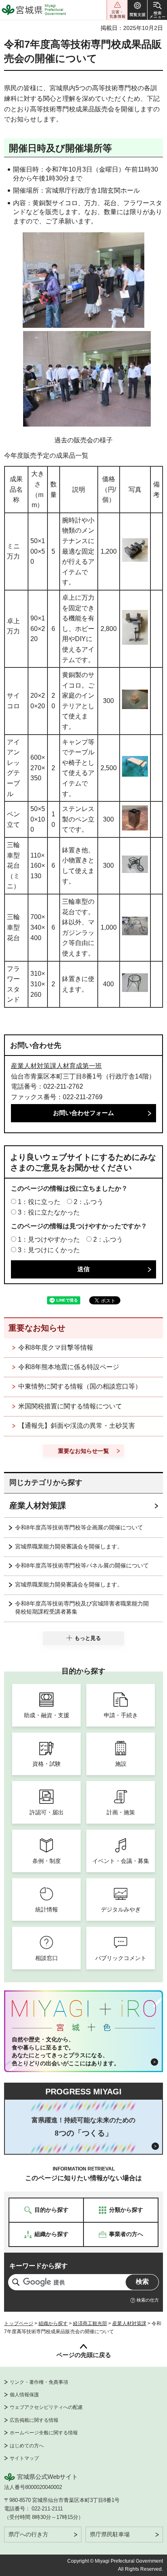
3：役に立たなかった (49, 1212)
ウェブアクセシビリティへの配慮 (46, 2407)
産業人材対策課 (38, 1506)
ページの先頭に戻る (84, 2355)
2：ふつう (89, 1202)
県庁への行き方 (28, 2534)
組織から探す (53, 2323)
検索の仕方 (148, 2300)
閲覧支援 (137, 10)
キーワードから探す (39, 2266)
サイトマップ (24, 2458)
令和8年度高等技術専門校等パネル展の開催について (82, 1565)
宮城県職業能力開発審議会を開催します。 (69, 1546)
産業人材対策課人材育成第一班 (56, 1066)
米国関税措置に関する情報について (70, 1406)
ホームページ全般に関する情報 (44, 2433)
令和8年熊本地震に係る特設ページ (69, 1367)
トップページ (19, 2323)
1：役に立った (39, 1202)
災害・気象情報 (117, 10)
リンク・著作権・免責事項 (39, 2382)
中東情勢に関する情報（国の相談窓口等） (80, 1386)
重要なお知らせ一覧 (83, 1451)
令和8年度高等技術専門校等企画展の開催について (79, 1527)
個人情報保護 (24, 2395)
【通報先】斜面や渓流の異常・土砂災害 (77, 1426)
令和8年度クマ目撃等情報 (56, 1347)
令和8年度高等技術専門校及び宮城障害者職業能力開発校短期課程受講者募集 (82, 1608)
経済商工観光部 (90, 2323)
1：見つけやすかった (49, 1239)
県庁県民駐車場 (110, 2534)
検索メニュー (157, 10)
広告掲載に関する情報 (34, 2420)
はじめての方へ (27, 2446)
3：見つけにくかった (49, 1250)
